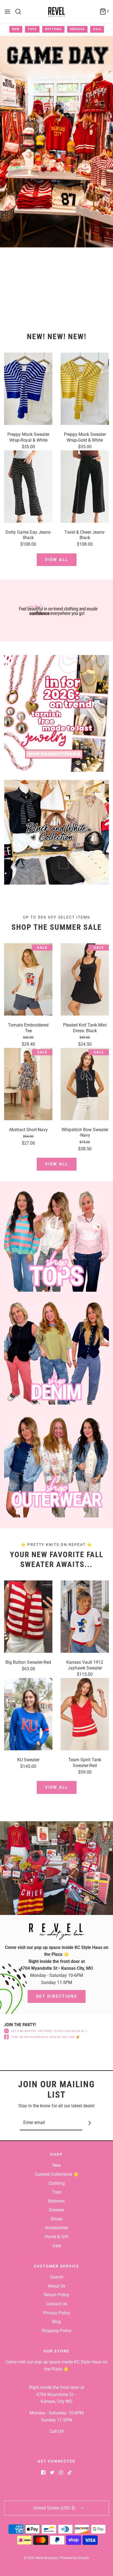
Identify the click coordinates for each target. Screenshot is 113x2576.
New (16, 29)
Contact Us (57, 2304)
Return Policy (57, 2295)
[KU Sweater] (28, 1714)
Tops (32, 29)
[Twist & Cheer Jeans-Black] (85, 487)
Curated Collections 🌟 (57, 2174)
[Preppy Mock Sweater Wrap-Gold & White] (85, 389)
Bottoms (53, 29)
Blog (56, 2322)
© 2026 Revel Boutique (41, 2558)
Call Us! (57, 2431)
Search (57, 2277)
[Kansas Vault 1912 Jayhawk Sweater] (85, 1617)
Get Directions (57, 1996)
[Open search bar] (20, 12)
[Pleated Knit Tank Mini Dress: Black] (85, 979)
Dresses (77, 29)
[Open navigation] (7, 12)
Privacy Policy (57, 2313)
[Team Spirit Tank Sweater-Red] (85, 1714)
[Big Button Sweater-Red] (28, 1617)
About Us (56, 2286)
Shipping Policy (56, 2331)
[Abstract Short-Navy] (28, 1084)
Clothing (57, 2183)
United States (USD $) (55, 2508)
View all (57, 560)
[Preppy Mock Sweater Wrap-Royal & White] (28, 389)
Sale (97, 29)
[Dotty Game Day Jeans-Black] (28, 487)
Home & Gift (56, 2237)
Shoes (56, 2219)
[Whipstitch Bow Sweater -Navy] (85, 1084)
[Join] (90, 2123)
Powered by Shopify (74, 2558)
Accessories (56, 2228)
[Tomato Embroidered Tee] (28, 979)
